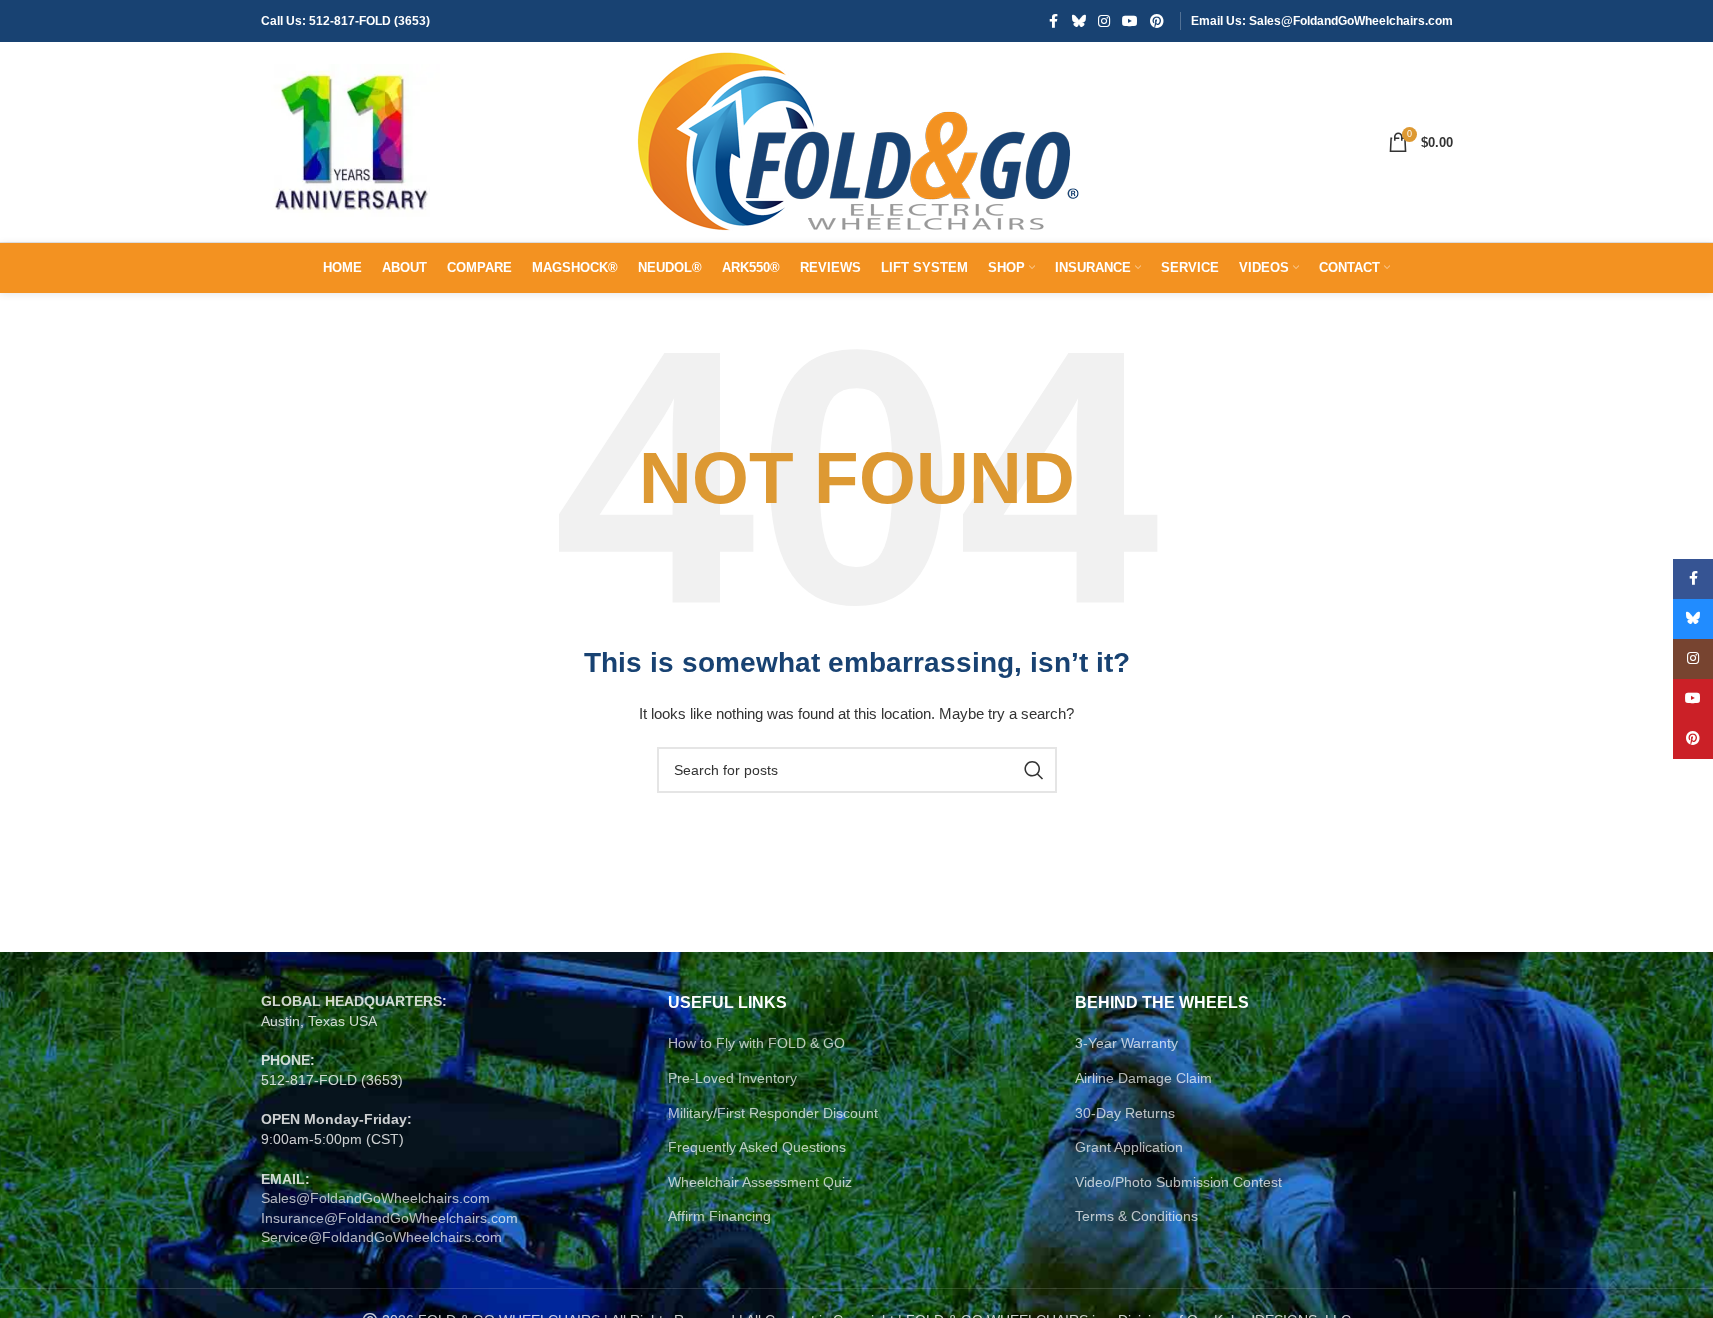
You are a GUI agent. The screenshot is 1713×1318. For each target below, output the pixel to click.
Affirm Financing (719, 1216)
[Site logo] (351, 141)
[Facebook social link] (1054, 21)
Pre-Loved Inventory (732, 1078)
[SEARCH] (1034, 770)
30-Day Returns (1125, 1113)
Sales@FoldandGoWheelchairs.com (375, 1198)
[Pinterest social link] (1157, 21)
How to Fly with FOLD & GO (756, 1043)
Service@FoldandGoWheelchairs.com (381, 1237)
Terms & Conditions (1136, 1216)
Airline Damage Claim (1143, 1078)
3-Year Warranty (1126, 1043)
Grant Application (1129, 1147)
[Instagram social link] (1104, 21)
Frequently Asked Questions (757, 1147)
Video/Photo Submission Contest (1178, 1182)
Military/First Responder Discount (773, 1113)
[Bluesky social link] (1079, 21)
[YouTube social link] (1130, 21)
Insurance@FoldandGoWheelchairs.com (389, 1218)
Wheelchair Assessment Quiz (760, 1182)
